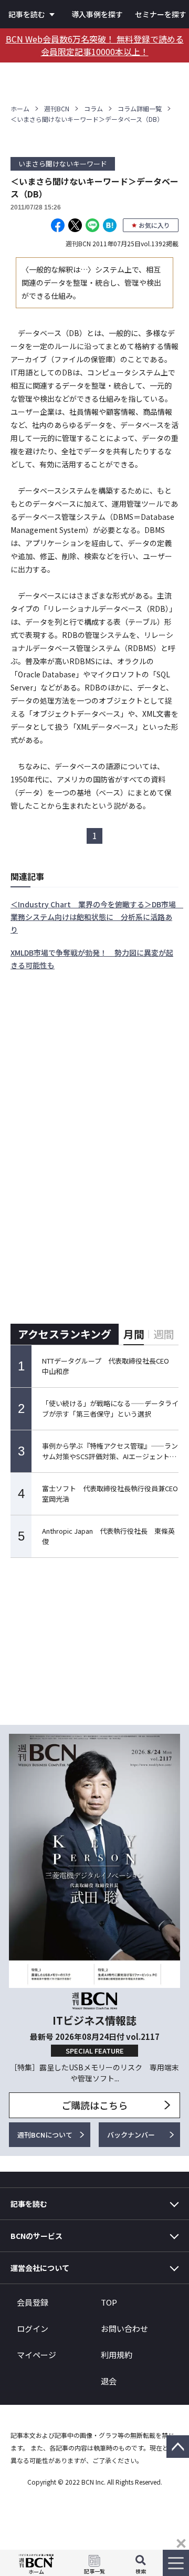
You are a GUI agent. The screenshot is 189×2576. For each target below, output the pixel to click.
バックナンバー (131, 2135)
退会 (109, 2381)
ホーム (20, 108)
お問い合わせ (124, 2328)
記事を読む (27, 14)
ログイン (33, 2328)
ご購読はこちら (94, 2105)
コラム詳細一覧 (140, 108)
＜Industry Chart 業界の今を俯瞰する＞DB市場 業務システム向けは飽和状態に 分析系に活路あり (97, 917)
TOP (109, 2302)
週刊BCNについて (45, 2135)
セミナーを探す (161, 14)
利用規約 (117, 2355)
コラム (93, 108)
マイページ (36, 2355)
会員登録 (33, 2302)
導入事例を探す (97, 14)
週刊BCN (57, 108)
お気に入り (154, 225)
